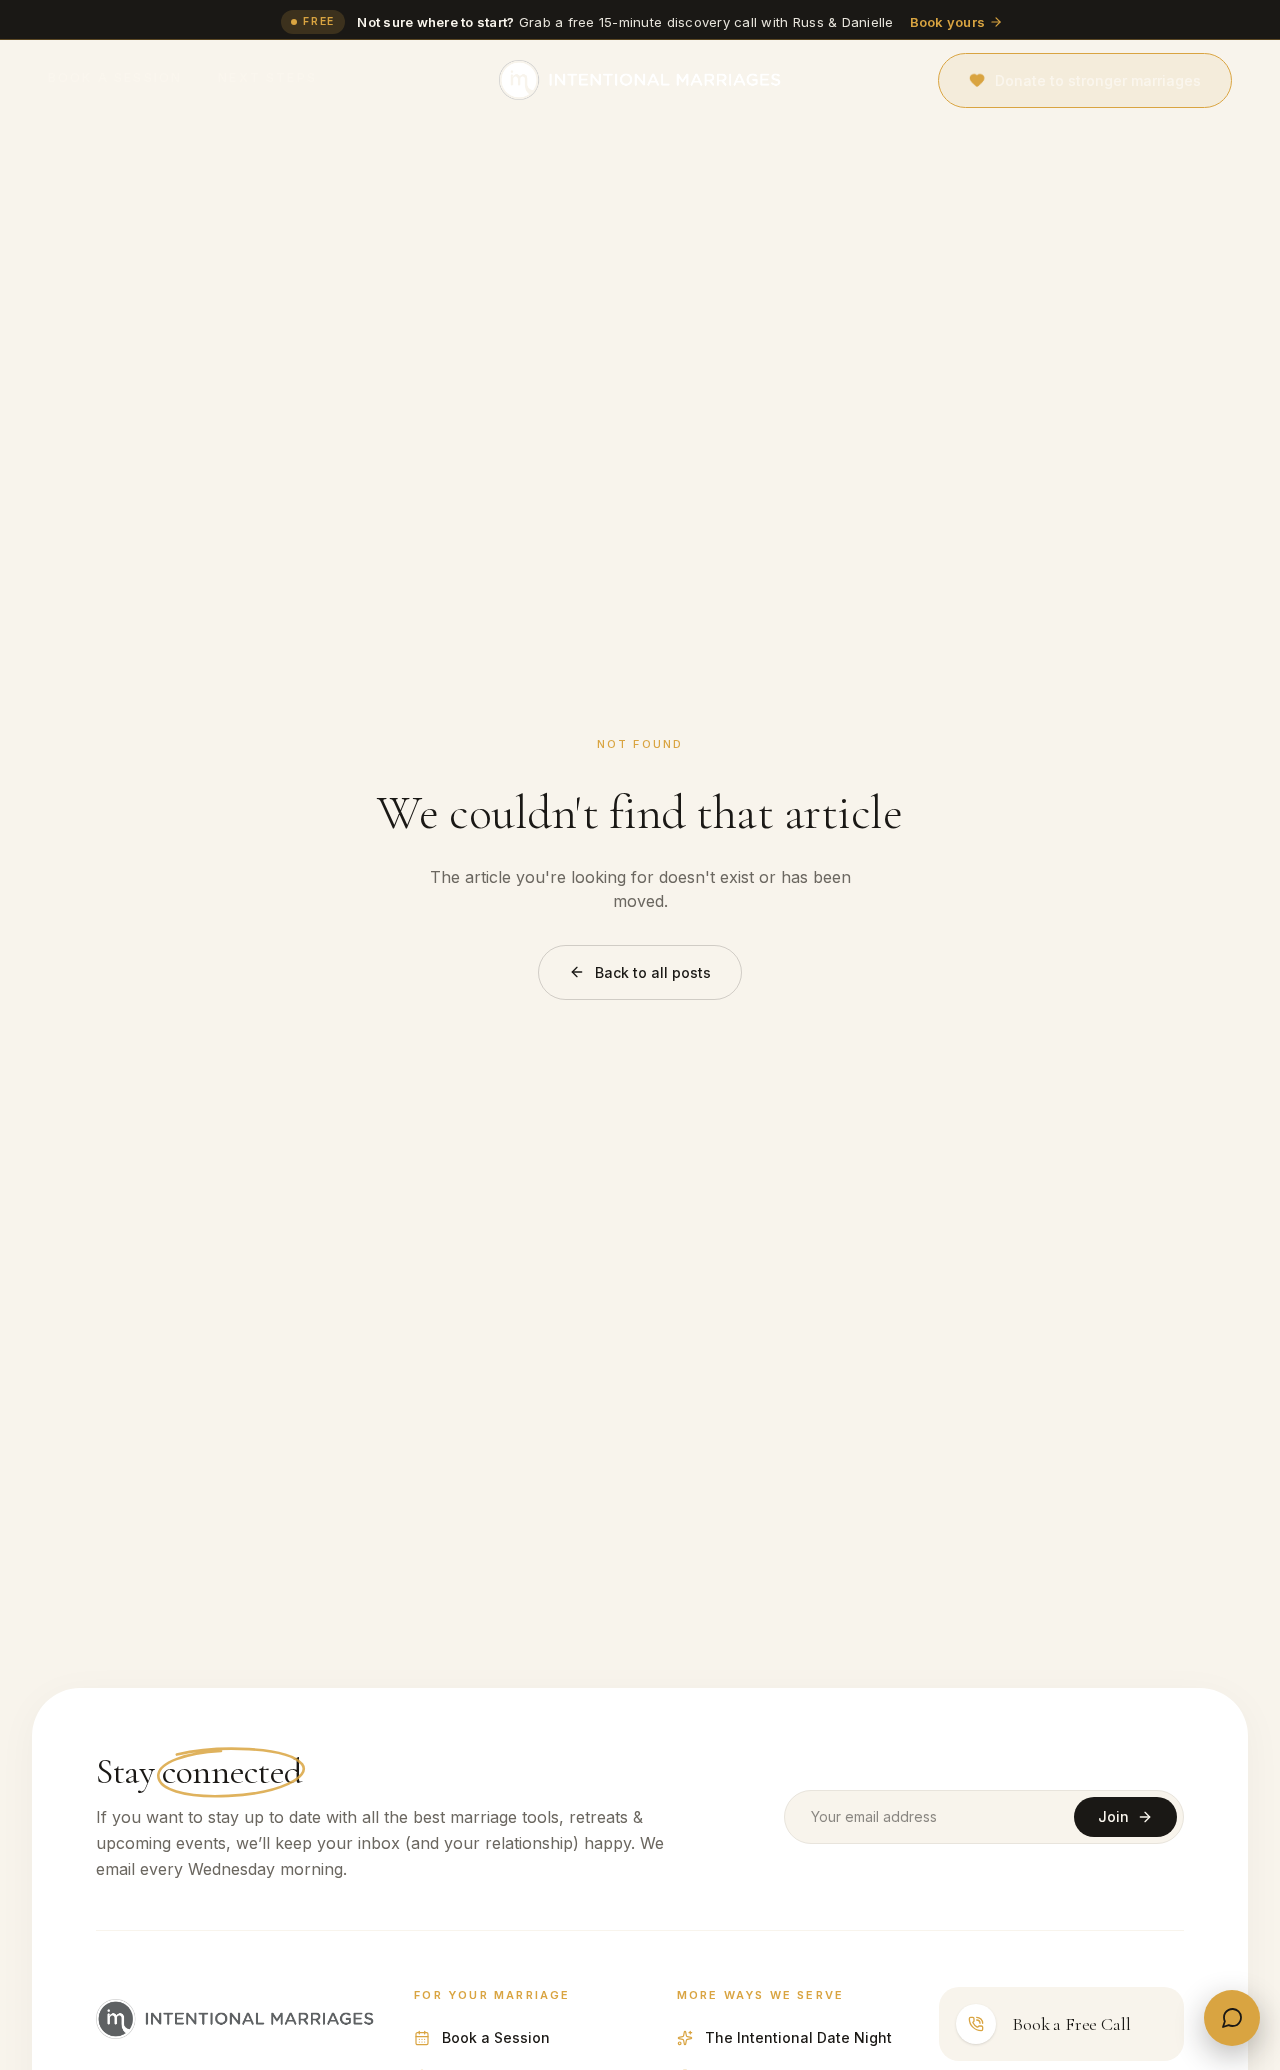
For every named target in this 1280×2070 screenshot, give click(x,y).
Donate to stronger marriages (1098, 80)
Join (1113, 1816)
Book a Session (115, 77)
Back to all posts (653, 972)
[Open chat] (1232, 2018)
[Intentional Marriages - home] (639, 80)
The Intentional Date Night (798, 2037)
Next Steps (267, 77)
